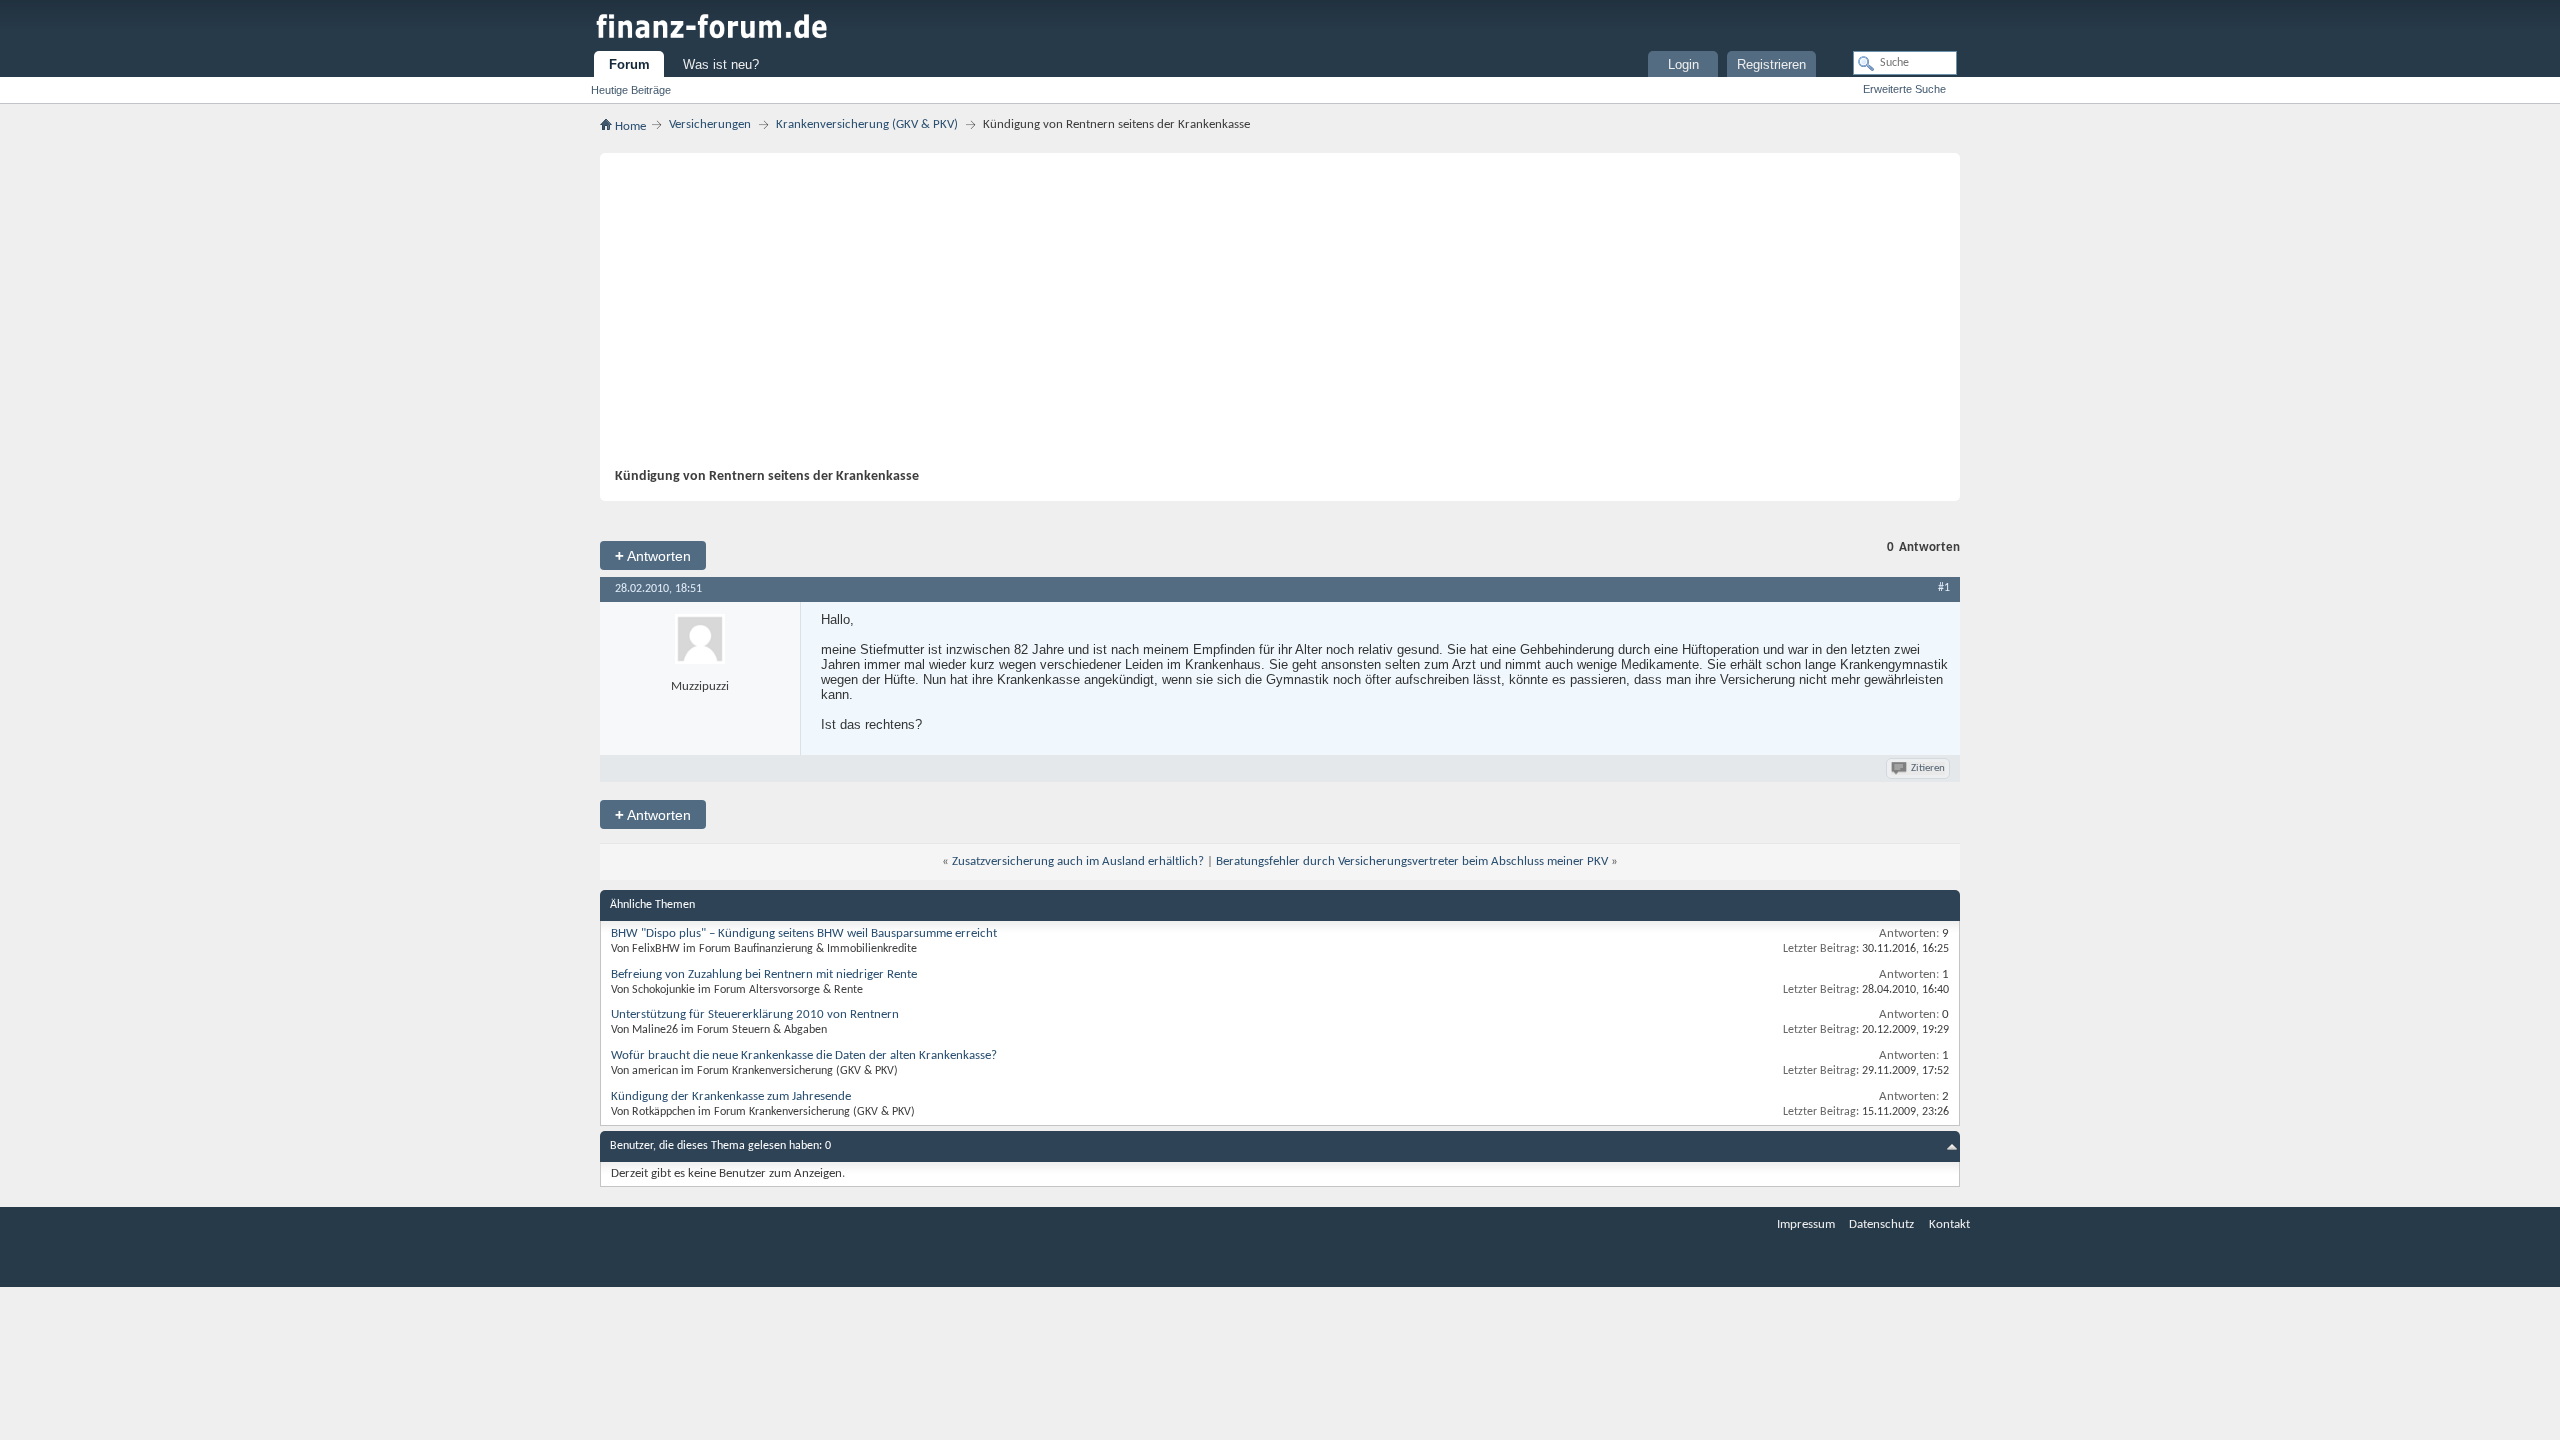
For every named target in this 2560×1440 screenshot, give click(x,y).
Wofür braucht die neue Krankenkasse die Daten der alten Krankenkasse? (804, 1055)
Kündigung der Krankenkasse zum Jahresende (731, 1096)
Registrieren (1771, 64)
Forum (629, 64)
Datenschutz (1881, 1224)
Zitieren (1928, 768)
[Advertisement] (1270, 318)
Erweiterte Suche (1904, 89)
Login (1683, 64)
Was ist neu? (721, 64)
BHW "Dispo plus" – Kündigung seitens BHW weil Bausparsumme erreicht (804, 933)
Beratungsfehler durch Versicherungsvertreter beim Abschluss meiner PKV (1412, 861)
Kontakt (1949, 1224)
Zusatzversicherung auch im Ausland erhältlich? (1078, 861)
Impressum (1806, 1224)
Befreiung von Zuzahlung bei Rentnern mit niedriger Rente (764, 974)
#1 (1944, 588)
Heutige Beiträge (631, 90)
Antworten (653, 555)
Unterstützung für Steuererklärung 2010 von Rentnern (755, 1014)
